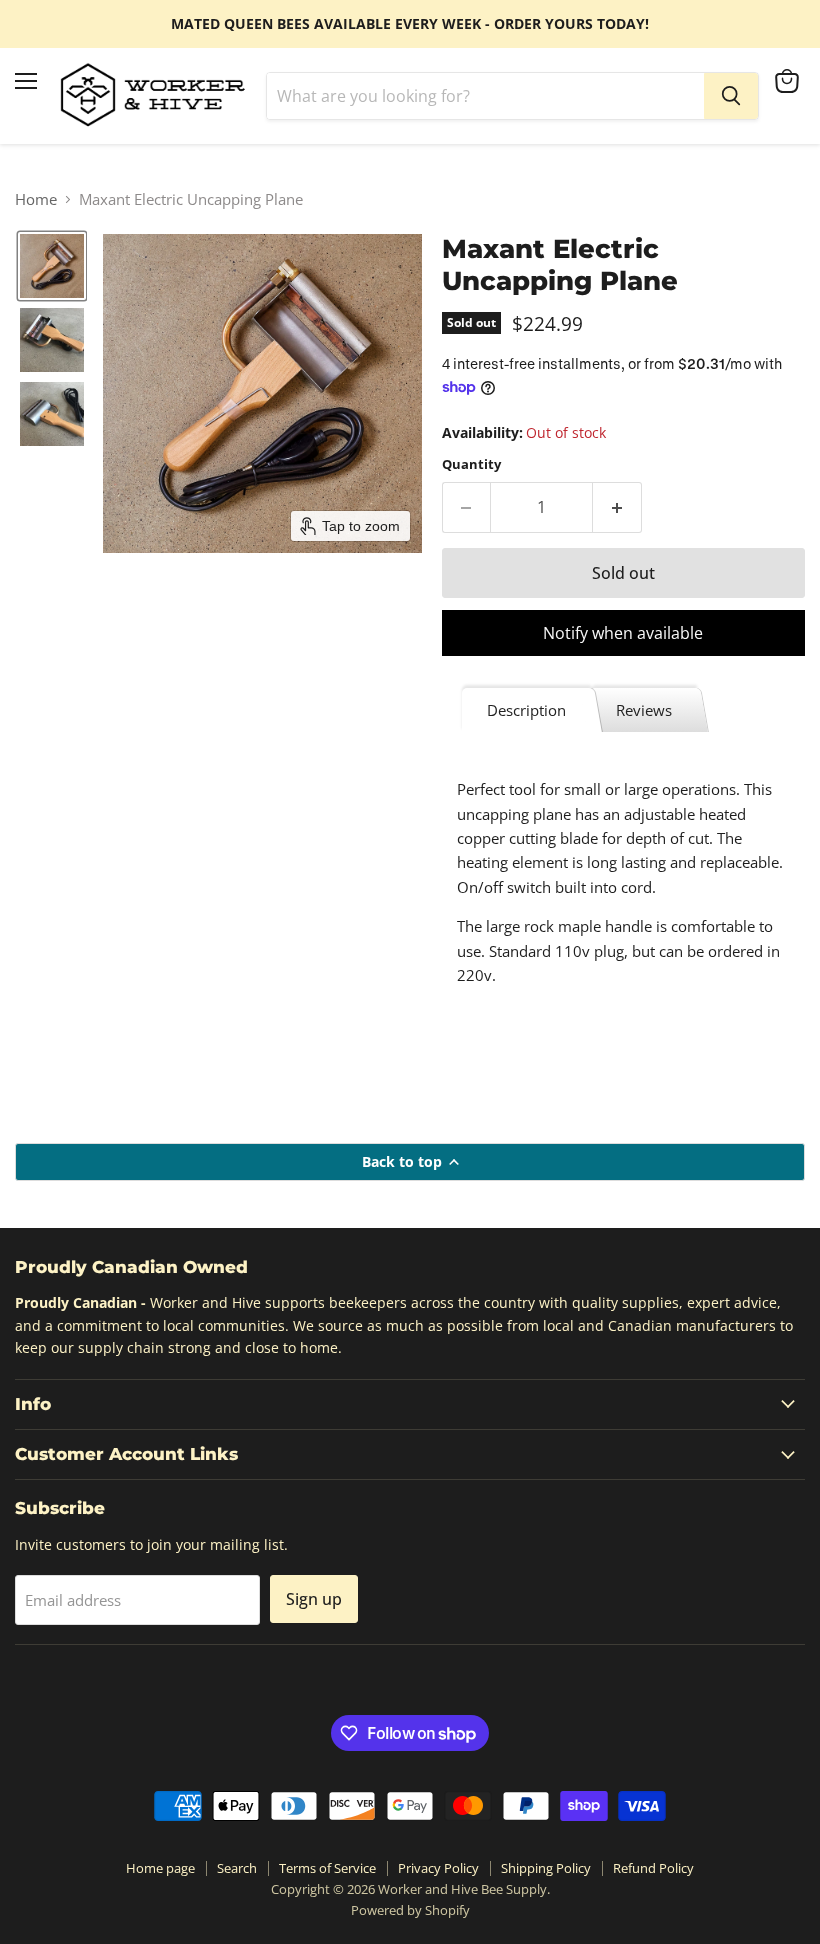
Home (36, 199)
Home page (160, 1868)
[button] (52, 266)
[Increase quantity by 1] (617, 507)
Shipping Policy (546, 1868)
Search (237, 1868)
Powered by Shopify (410, 1910)
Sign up (314, 1599)
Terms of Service (327, 1868)
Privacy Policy (438, 1868)
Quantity (471, 464)
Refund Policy (653, 1868)
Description (526, 710)
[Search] (731, 96)
